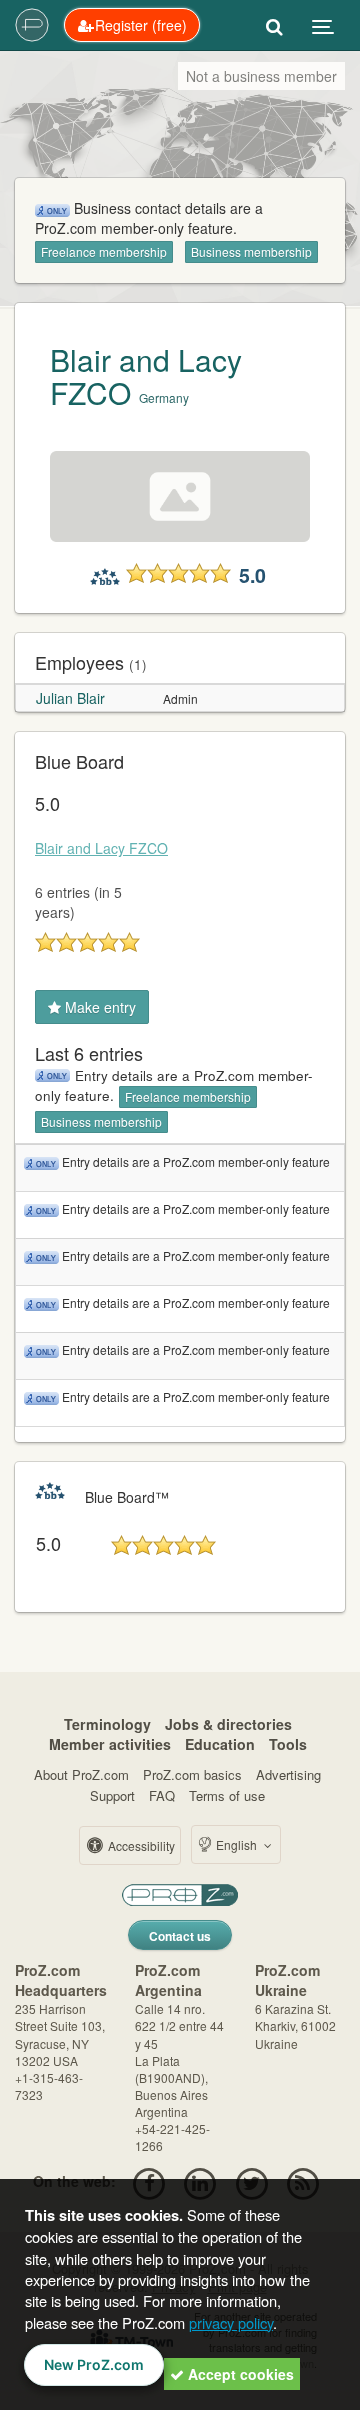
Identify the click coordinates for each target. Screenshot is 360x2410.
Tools (288, 1744)
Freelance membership (104, 251)
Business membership (251, 251)
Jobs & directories (228, 1724)
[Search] (274, 25)
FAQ (162, 1795)
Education (220, 1744)
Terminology (107, 1724)
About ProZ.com (81, 1774)
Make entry (98, 1007)
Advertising (288, 1774)
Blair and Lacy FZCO (146, 376)
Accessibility (140, 1845)
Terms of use (227, 1795)
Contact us (180, 1936)
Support (112, 1795)
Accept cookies (239, 2374)
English (236, 1844)
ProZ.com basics (192, 1774)
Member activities (110, 1744)
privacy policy (231, 2322)
